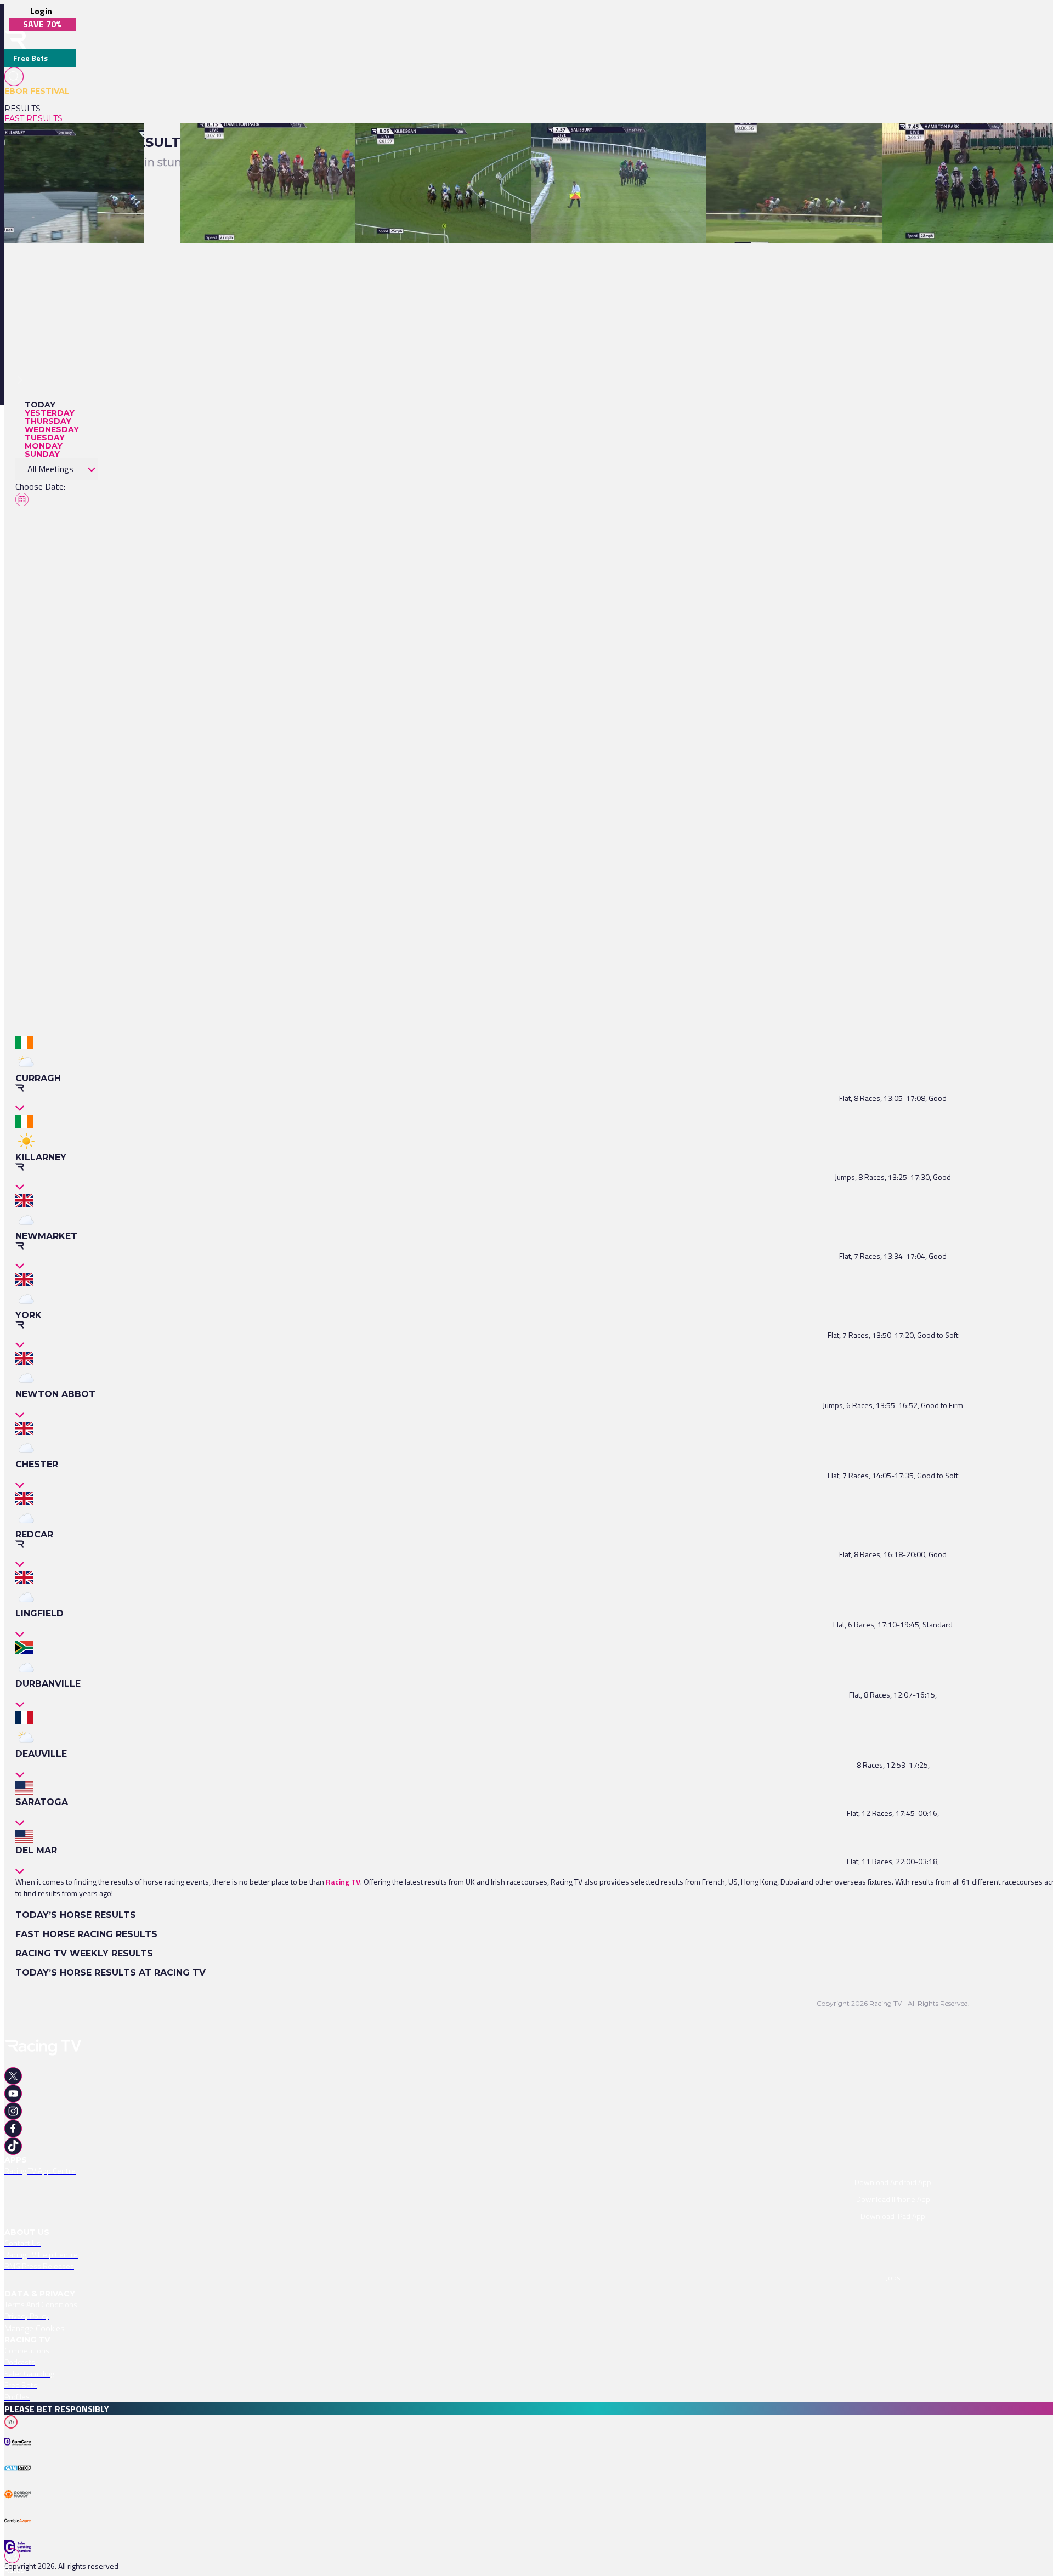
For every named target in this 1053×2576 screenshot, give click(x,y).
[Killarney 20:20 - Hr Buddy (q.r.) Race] (69, 143)
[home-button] (15, 40)
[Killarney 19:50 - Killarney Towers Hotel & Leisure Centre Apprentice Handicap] (844, 143)
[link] (40, 109)
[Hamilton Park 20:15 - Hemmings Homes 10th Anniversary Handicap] (299, 143)
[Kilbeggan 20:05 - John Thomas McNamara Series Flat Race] (460, 143)
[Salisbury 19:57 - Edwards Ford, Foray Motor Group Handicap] (638, 143)
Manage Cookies (35, 2328)
